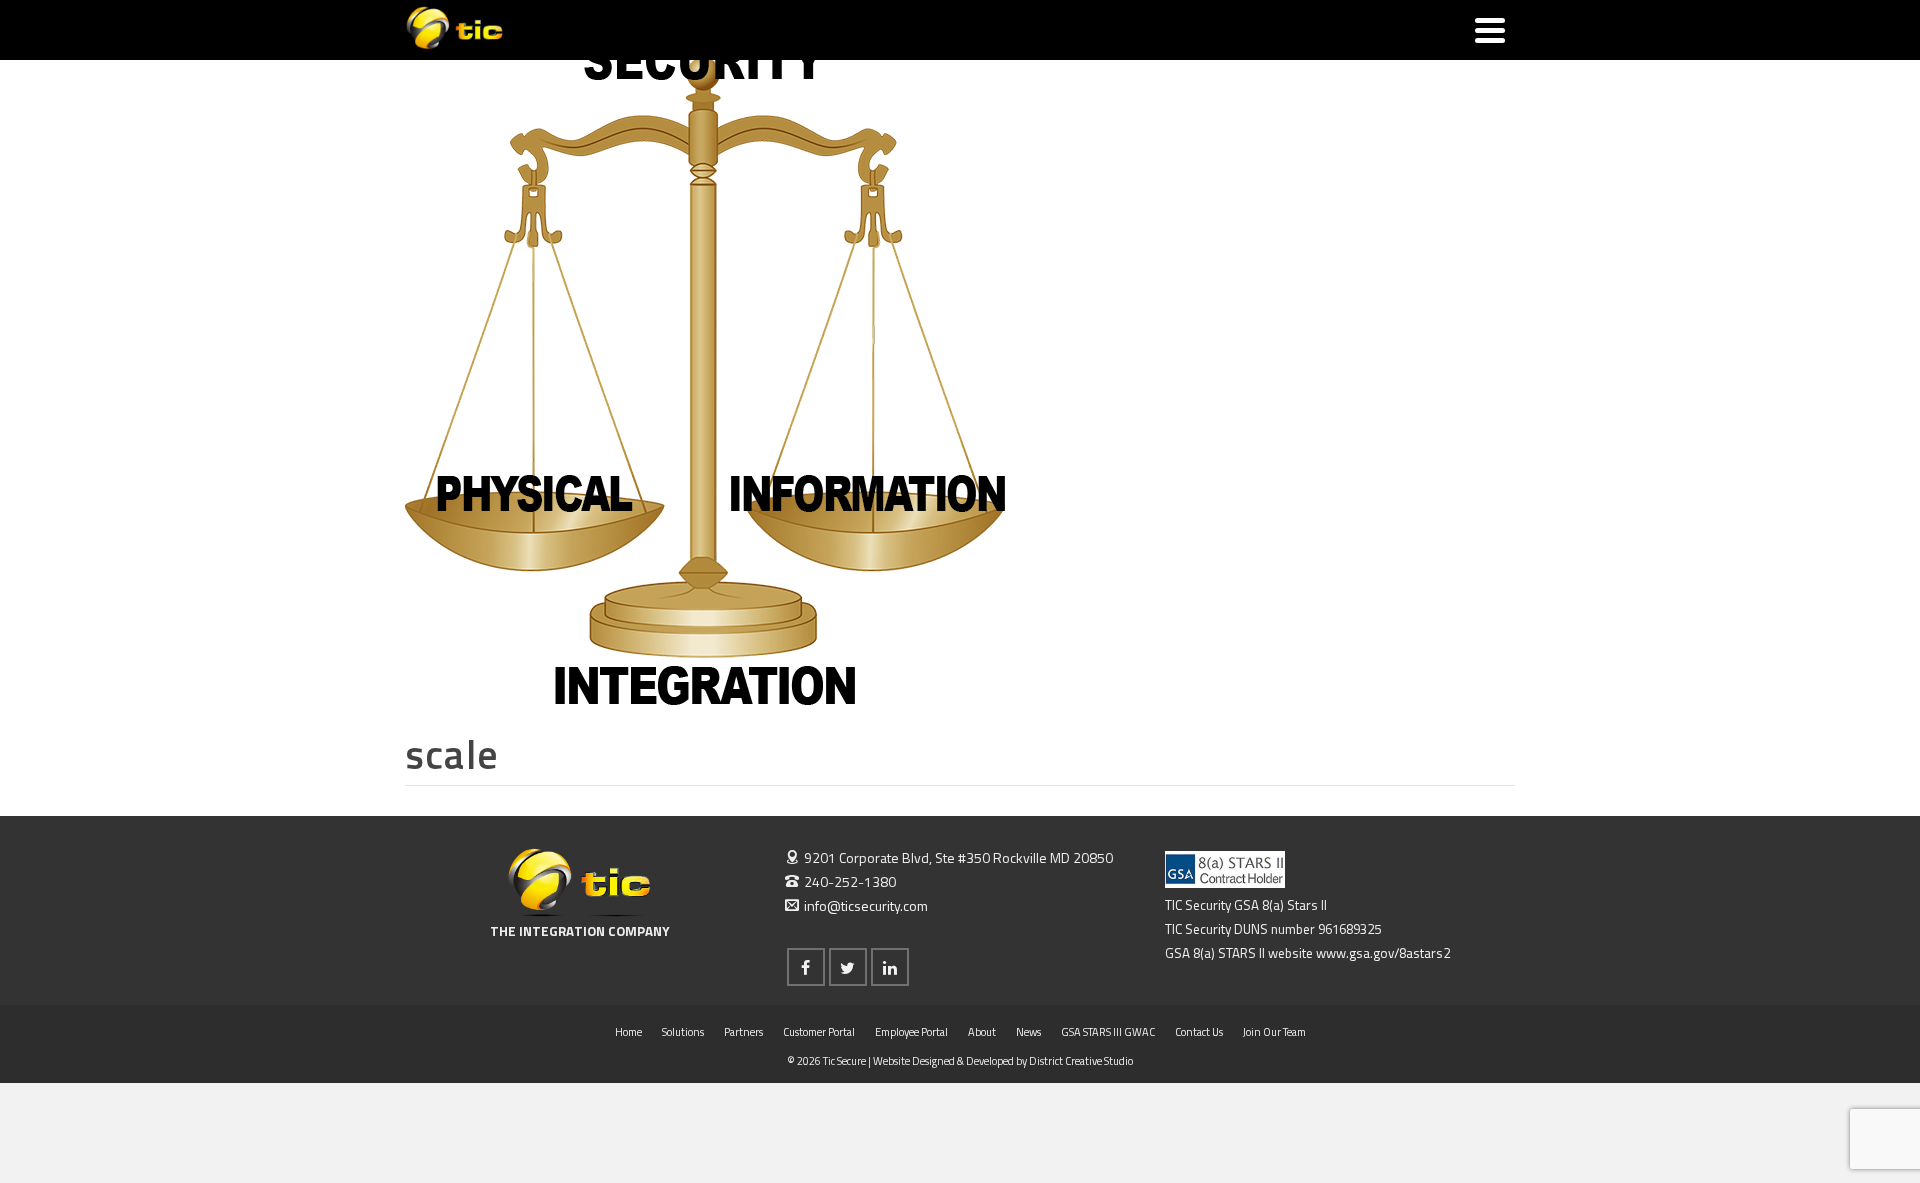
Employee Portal (911, 1032)
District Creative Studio (1081, 1061)
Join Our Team (1274, 1032)
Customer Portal (819, 1032)
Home (628, 1032)
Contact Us (1199, 1032)
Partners (743, 1032)
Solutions (683, 1032)
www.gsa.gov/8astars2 (1383, 953)
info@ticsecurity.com (866, 905)
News (1028, 1032)
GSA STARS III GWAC (1108, 1032)
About (982, 1032)
